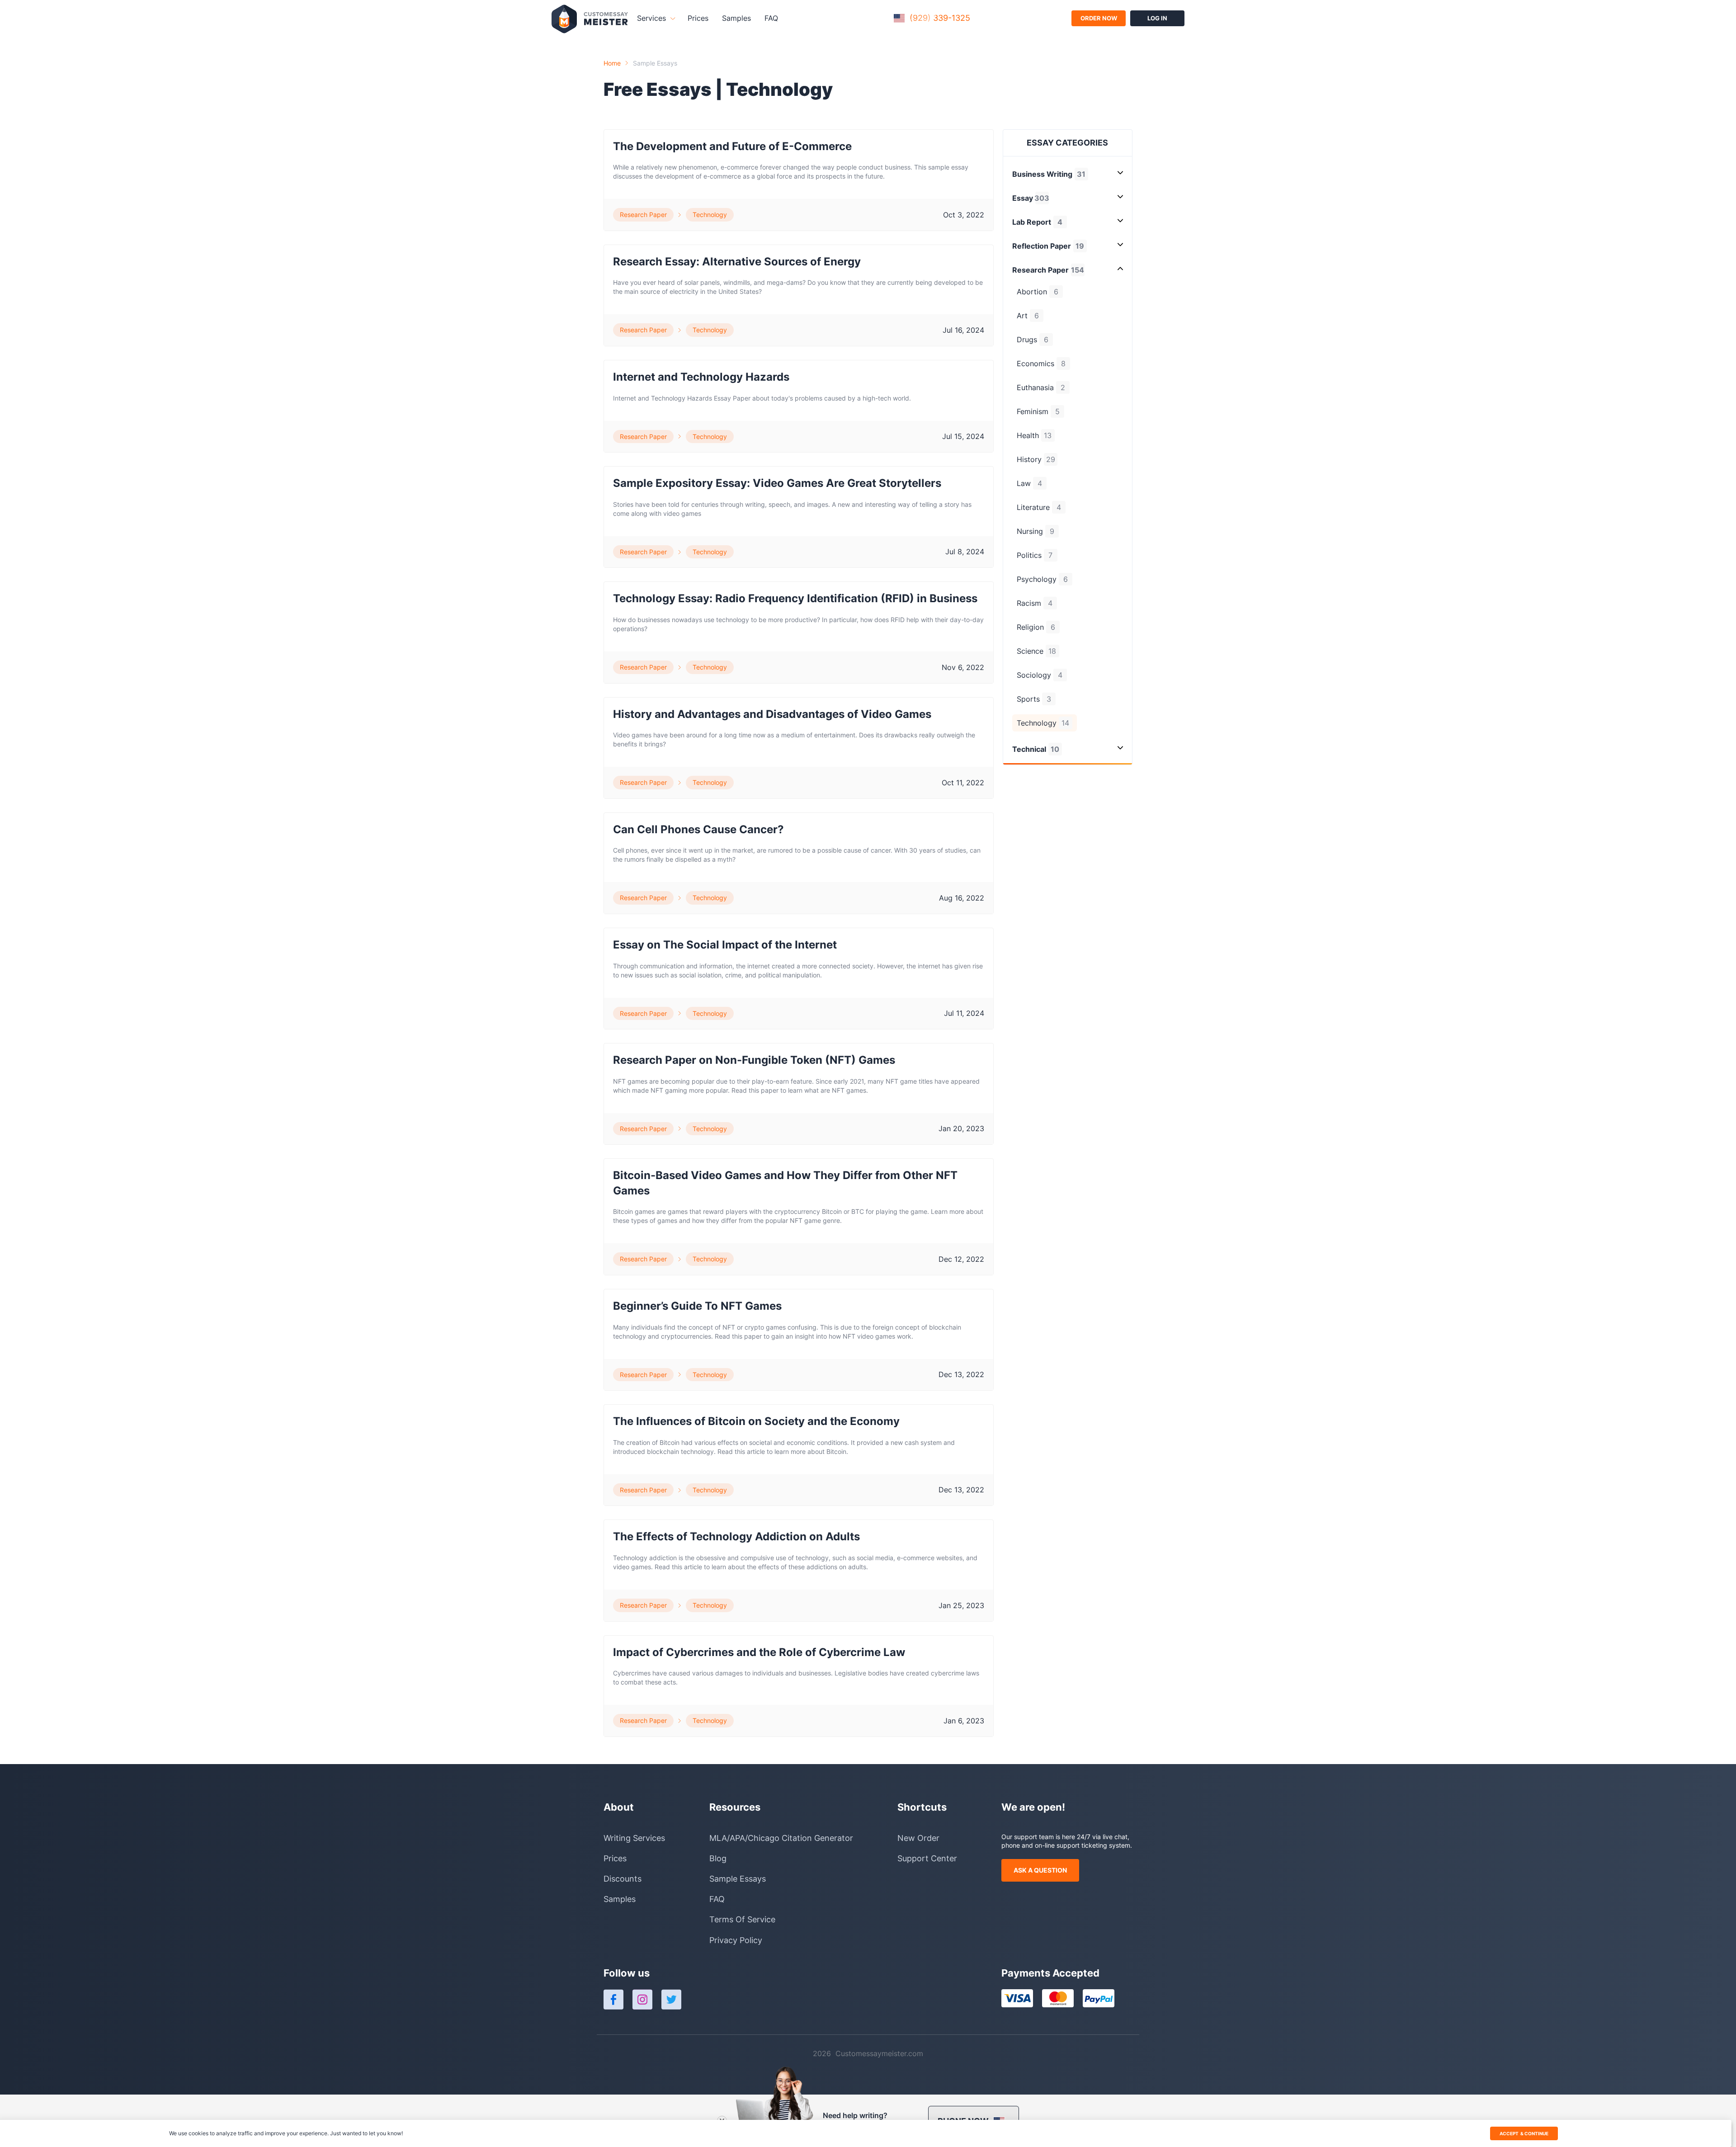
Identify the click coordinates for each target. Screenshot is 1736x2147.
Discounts (623, 1879)
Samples (736, 18)
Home (612, 63)
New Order (918, 1838)
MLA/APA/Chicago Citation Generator (781, 1838)
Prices (698, 18)
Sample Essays (655, 63)
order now (1099, 18)
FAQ (771, 18)
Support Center (927, 1858)
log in (1157, 18)
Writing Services (634, 1838)
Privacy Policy (736, 1940)
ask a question (1040, 1870)
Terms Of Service (742, 1919)
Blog (718, 1858)
